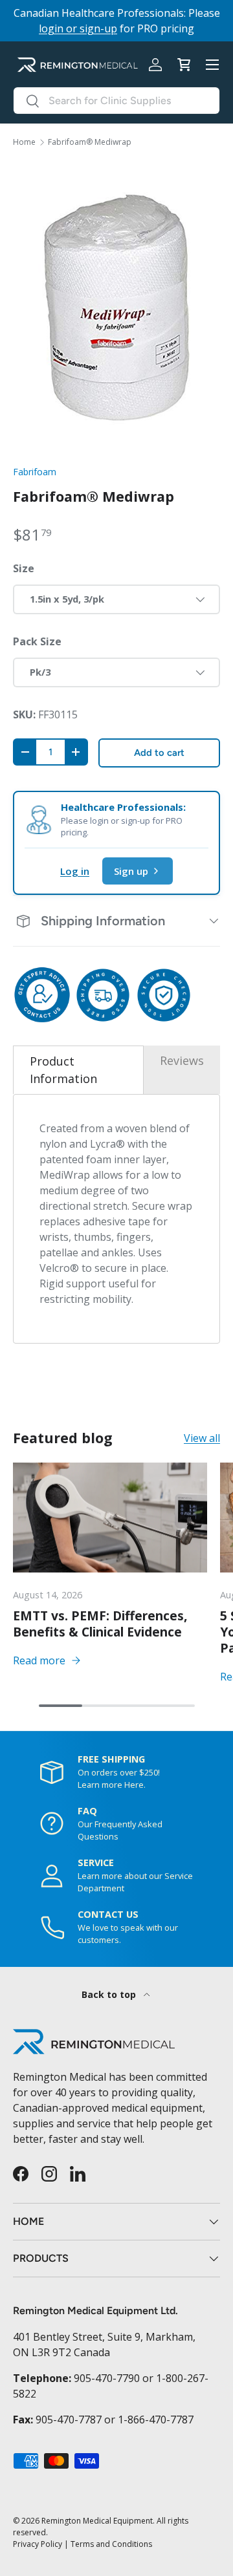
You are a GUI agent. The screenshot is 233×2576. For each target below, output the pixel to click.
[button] (184, 65)
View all (202, 1438)
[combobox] (116, 101)
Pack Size (37, 641)
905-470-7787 (69, 2420)
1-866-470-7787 (156, 2420)
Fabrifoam (35, 472)
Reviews (182, 1060)
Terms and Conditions (111, 2544)
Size (24, 568)
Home (24, 142)
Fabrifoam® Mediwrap (90, 142)
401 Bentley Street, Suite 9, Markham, (104, 2337)
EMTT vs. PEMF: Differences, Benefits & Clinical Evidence (100, 1624)
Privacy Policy (38, 2544)
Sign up (131, 871)
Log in (75, 871)
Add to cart (159, 753)
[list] (116, 306)
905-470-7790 (107, 2378)
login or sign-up (78, 28)
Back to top (110, 1994)
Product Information (63, 1070)
